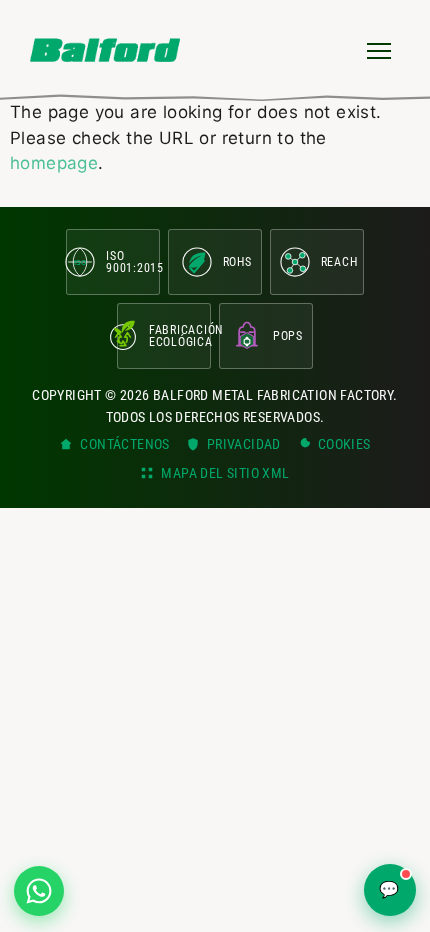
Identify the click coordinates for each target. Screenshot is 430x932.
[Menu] (379, 50)
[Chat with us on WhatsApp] (39, 891)
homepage (54, 163)
